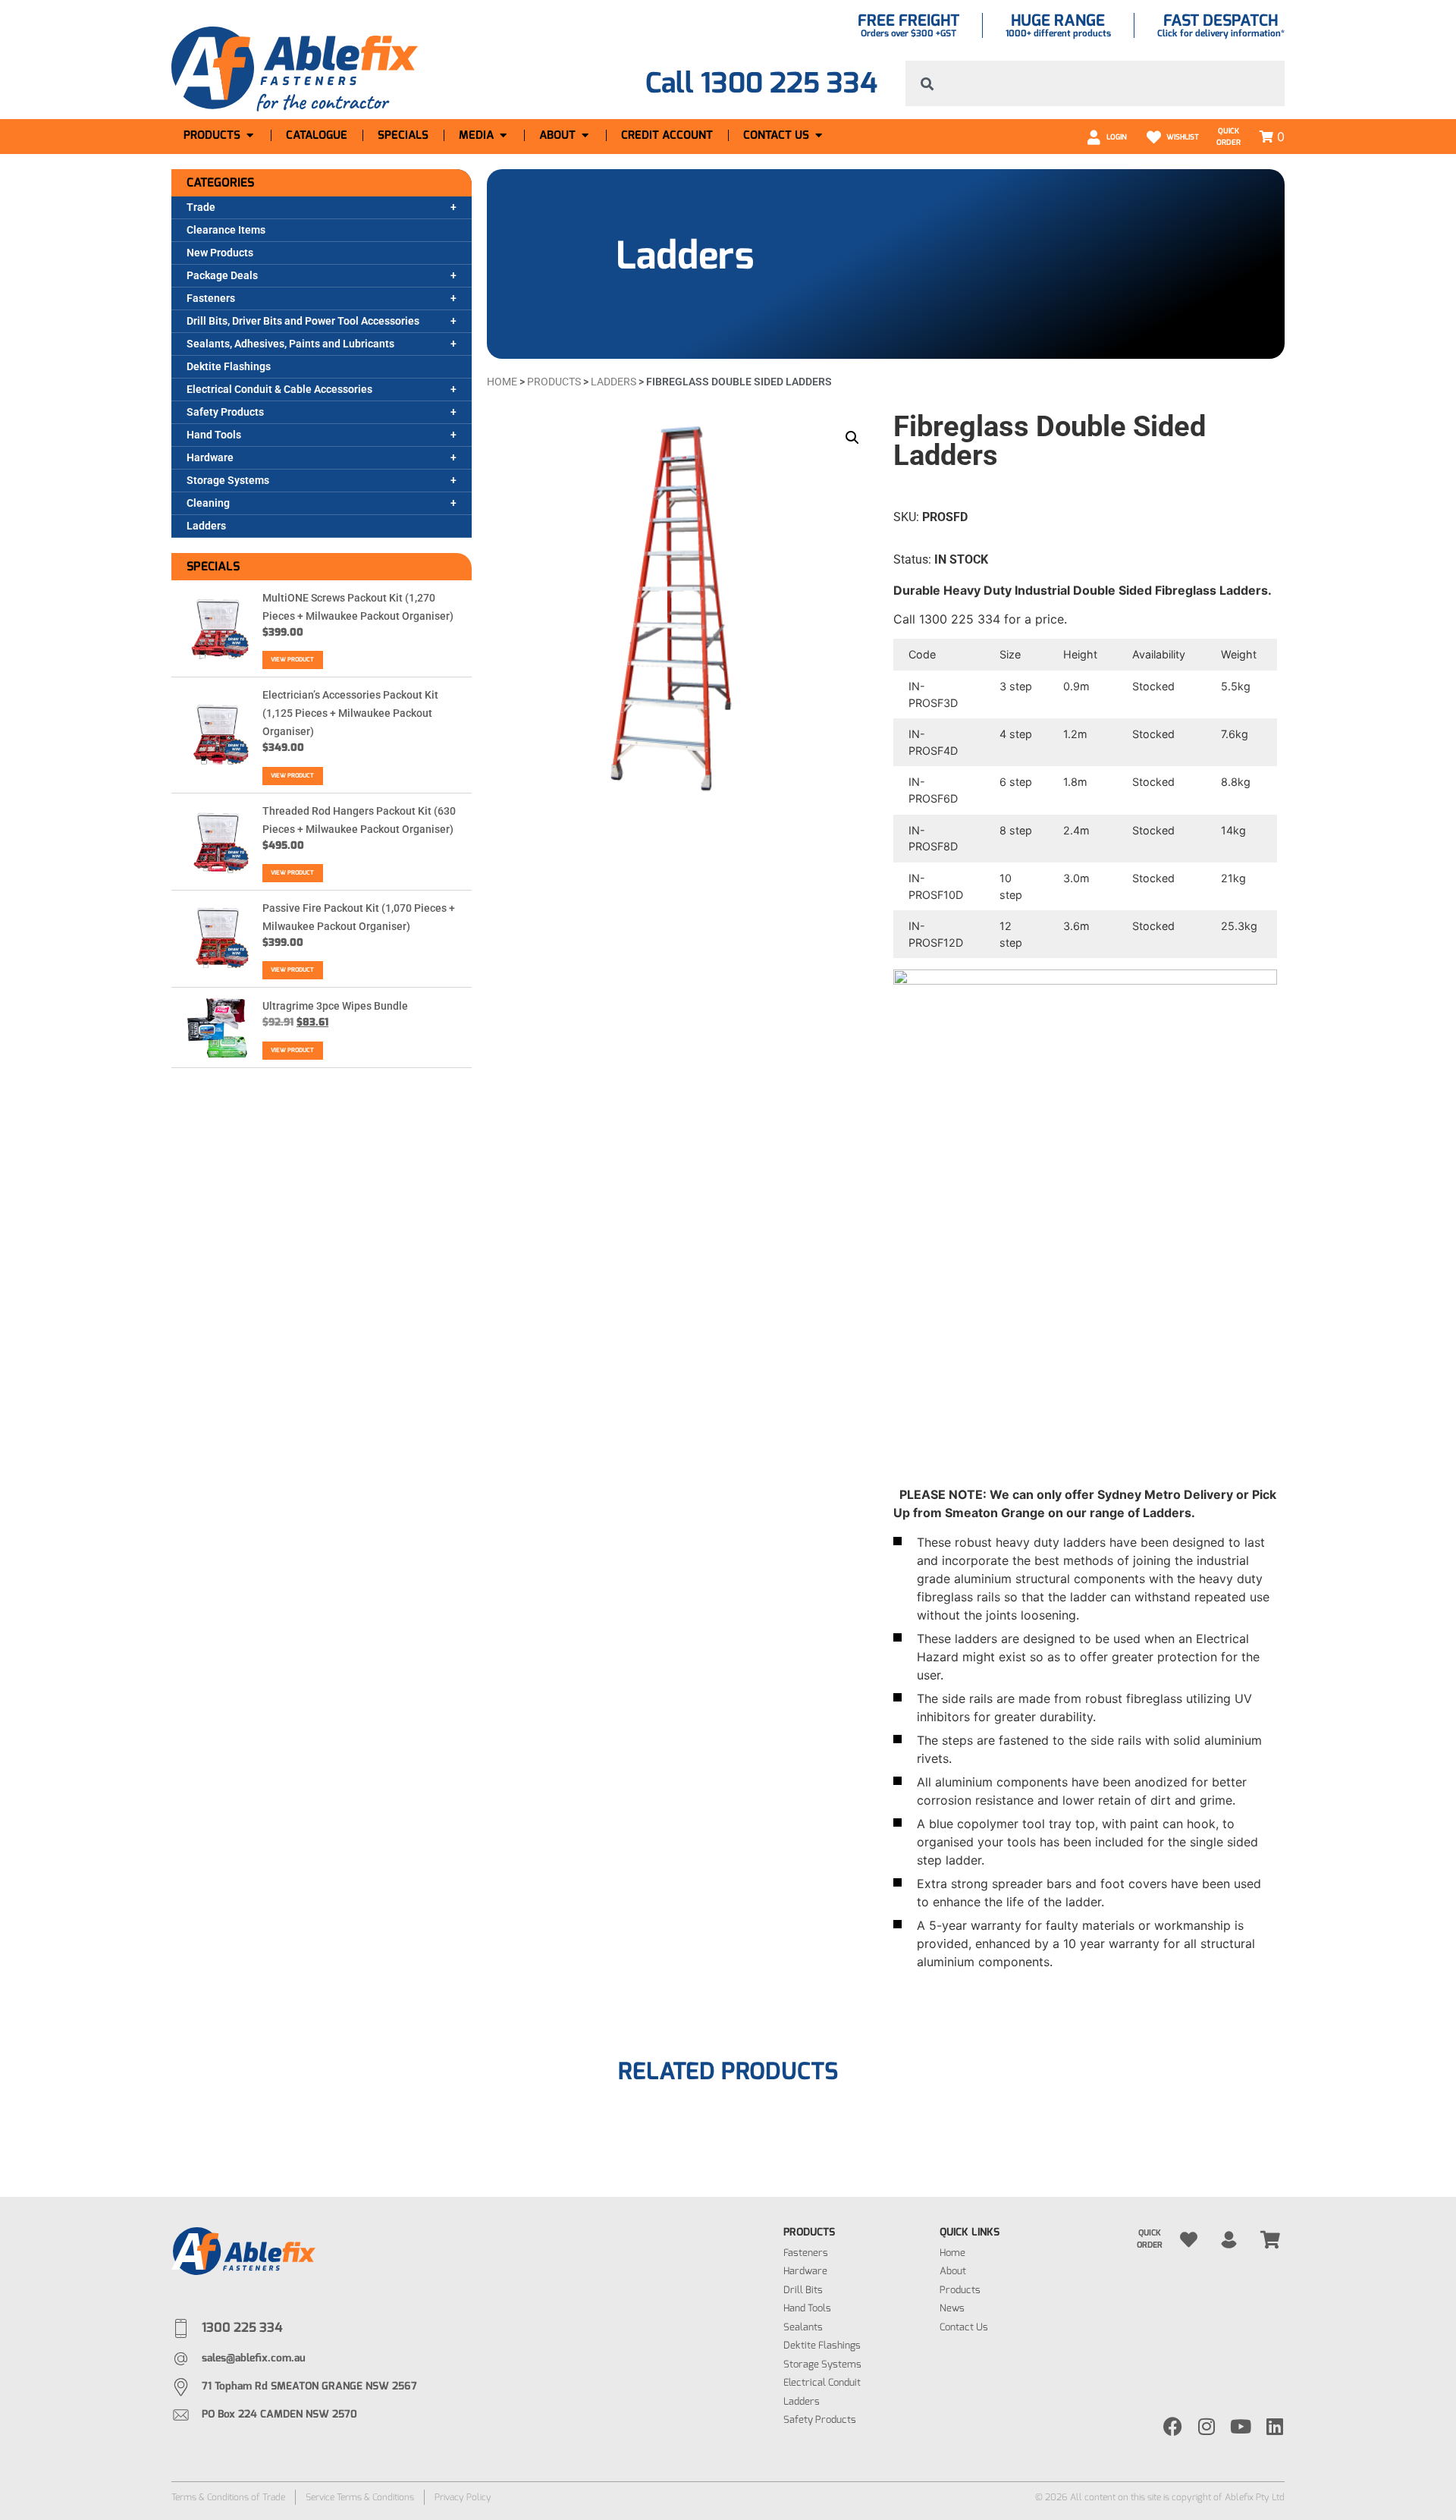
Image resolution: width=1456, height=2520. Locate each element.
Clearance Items (226, 230)
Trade (201, 207)
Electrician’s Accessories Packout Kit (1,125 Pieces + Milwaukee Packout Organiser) (350, 713)
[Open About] (585, 135)
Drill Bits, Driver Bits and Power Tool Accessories (303, 321)
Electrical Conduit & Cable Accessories (279, 389)
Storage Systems (228, 480)
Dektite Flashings (229, 366)
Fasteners (211, 298)
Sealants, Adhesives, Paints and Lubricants (290, 344)
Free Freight (908, 20)
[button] (852, 438)
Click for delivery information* (1221, 33)
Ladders (206, 526)
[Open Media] (503, 135)
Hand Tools (214, 435)
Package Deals (222, 275)
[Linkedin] (1275, 2426)
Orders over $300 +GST (908, 33)
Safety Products (225, 412)
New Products (220, 253)
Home (502, 382)
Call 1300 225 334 (761, 83)
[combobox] (1095, 83)
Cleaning (208, 503)
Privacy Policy (463, 2497)
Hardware (210, 457)
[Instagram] (1207, 2426)
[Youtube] (1241, 2426)
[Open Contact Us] (819, 135)
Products (554, 382)
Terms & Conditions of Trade (228, 2497)
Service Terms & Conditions (360, 2497)
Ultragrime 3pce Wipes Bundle (335, 1006)
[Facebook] (1173, 2426)
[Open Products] (250, 135)
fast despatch (1221, 20)
